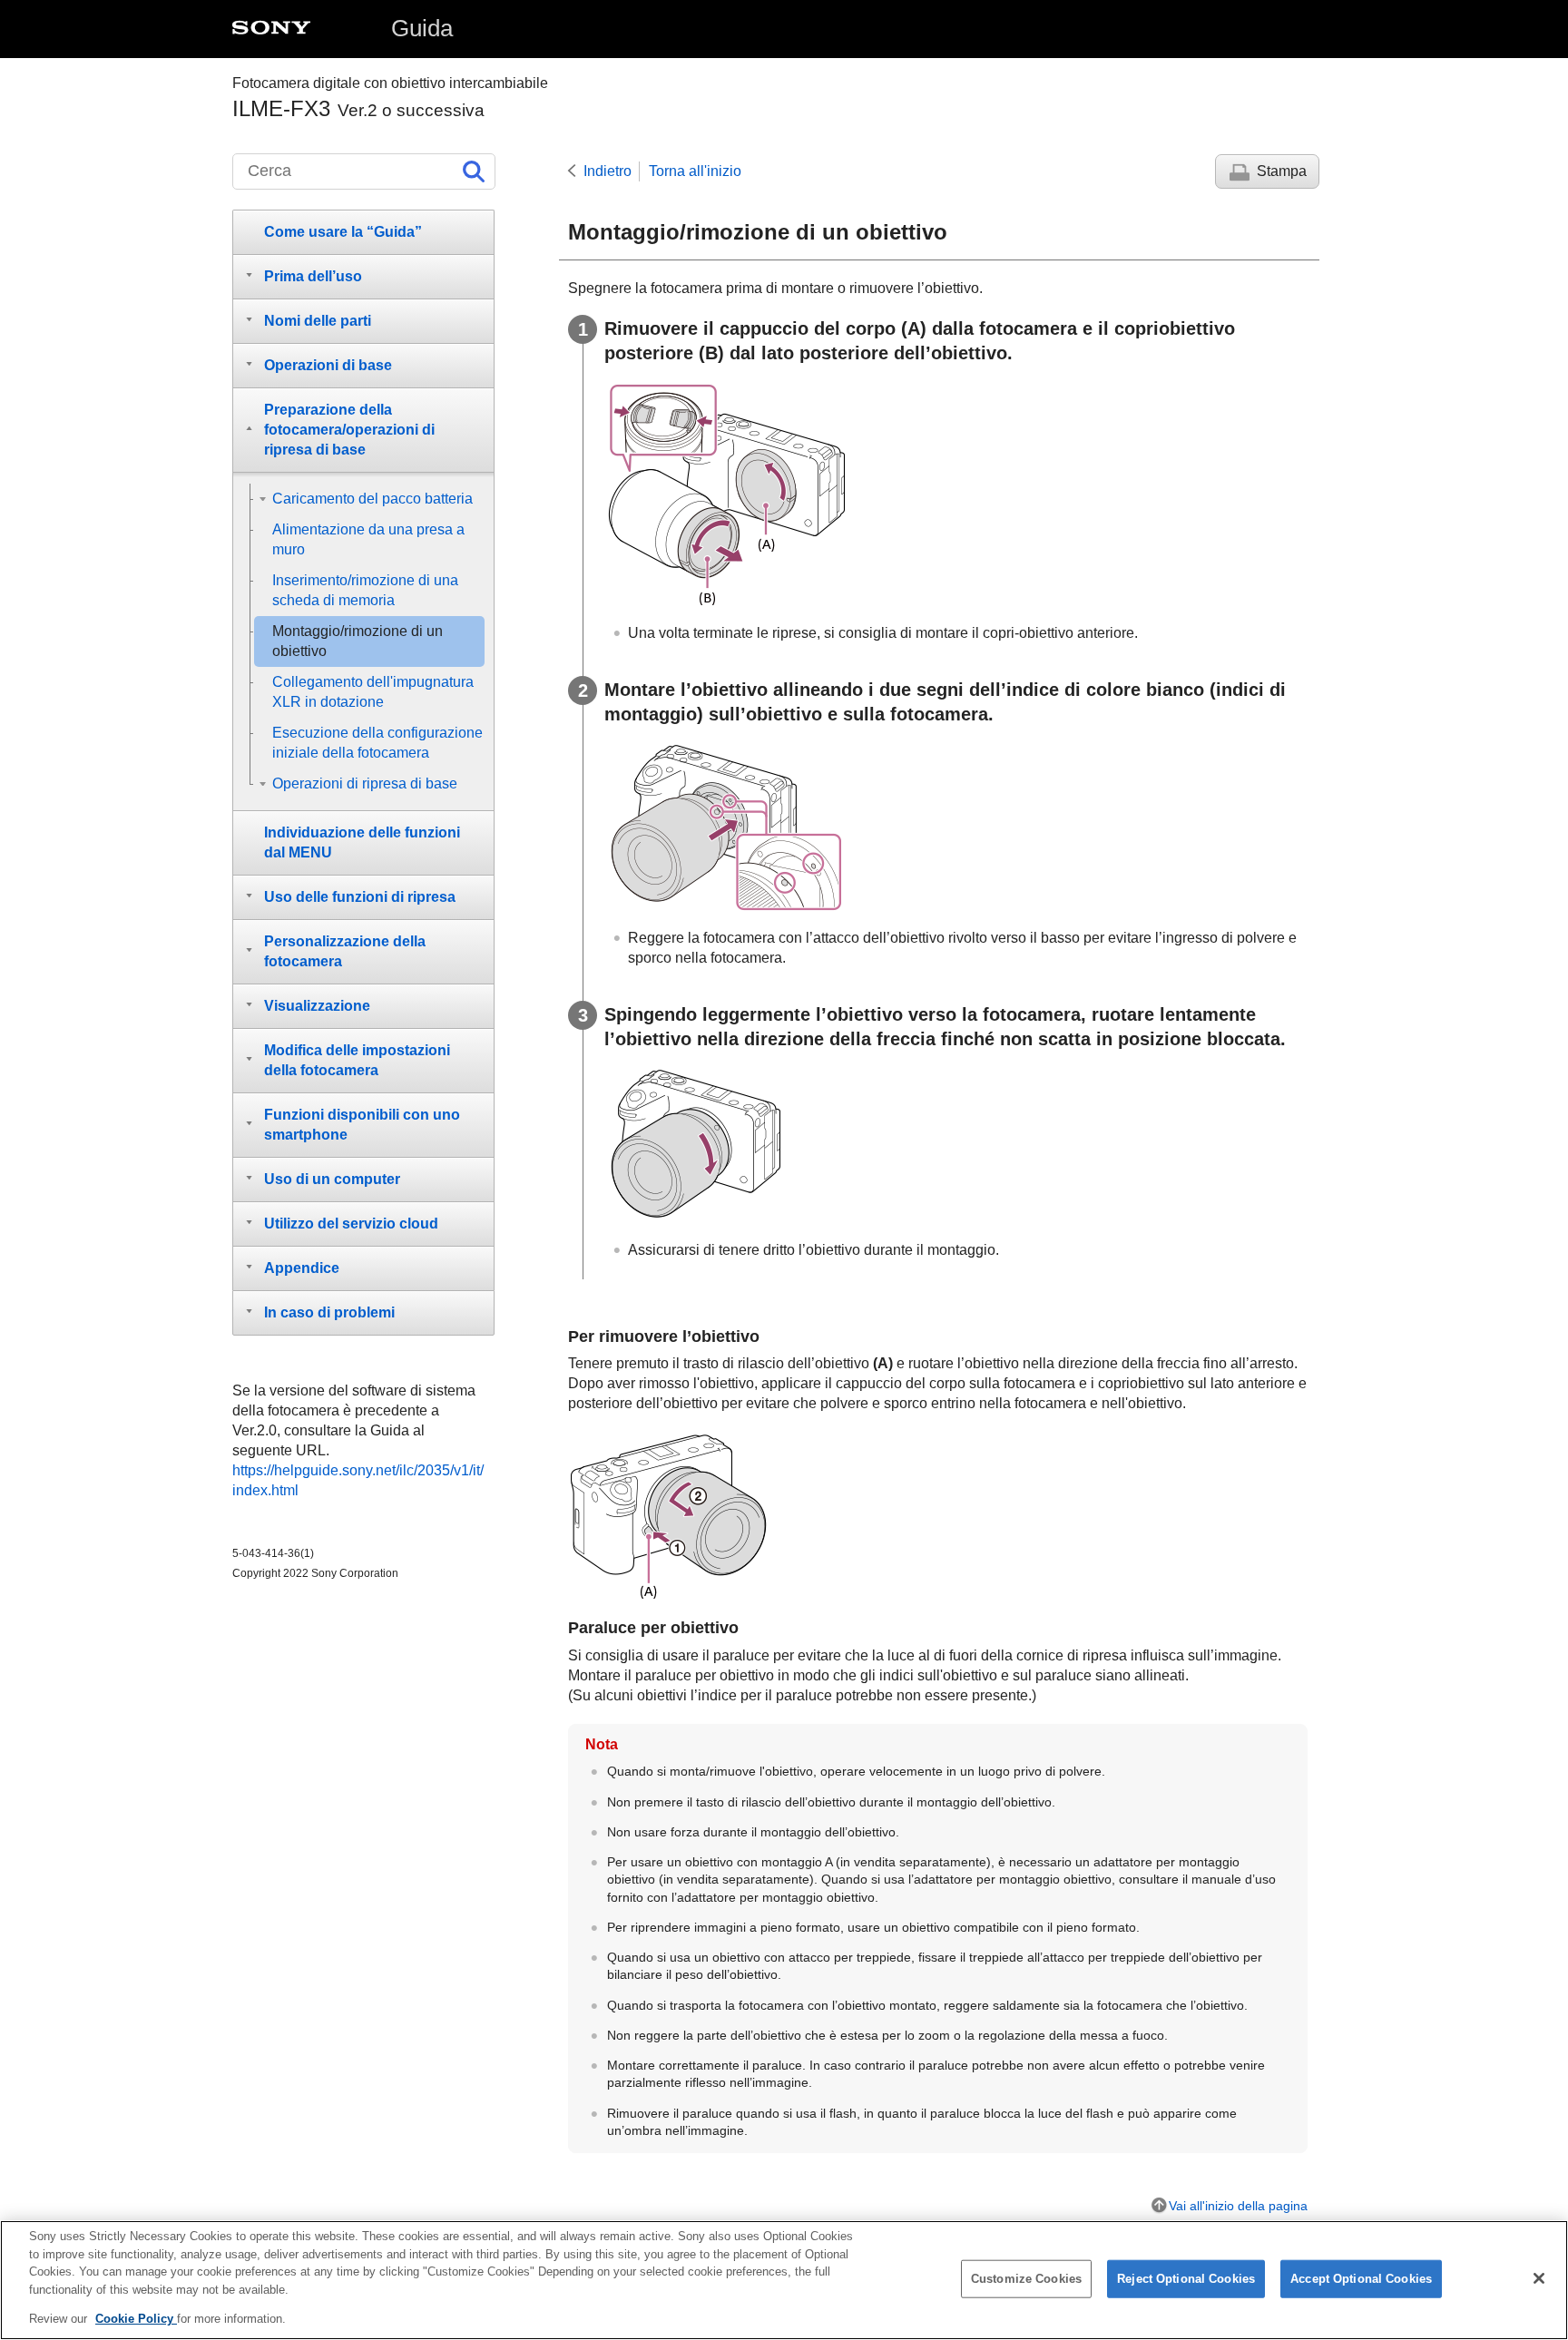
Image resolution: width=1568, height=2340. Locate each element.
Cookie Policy (136, 2319)
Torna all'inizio (695, 171)
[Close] (1539, 2278)
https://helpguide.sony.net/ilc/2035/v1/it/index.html (358, 1480)
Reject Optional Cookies (1186, 2279)
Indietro (608, 171)
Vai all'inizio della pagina (1238, 2206)
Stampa (1282, 171)
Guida (422, 28)
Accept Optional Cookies (1361, 2279)
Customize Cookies (1026, 2279)
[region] (784, 2280)
